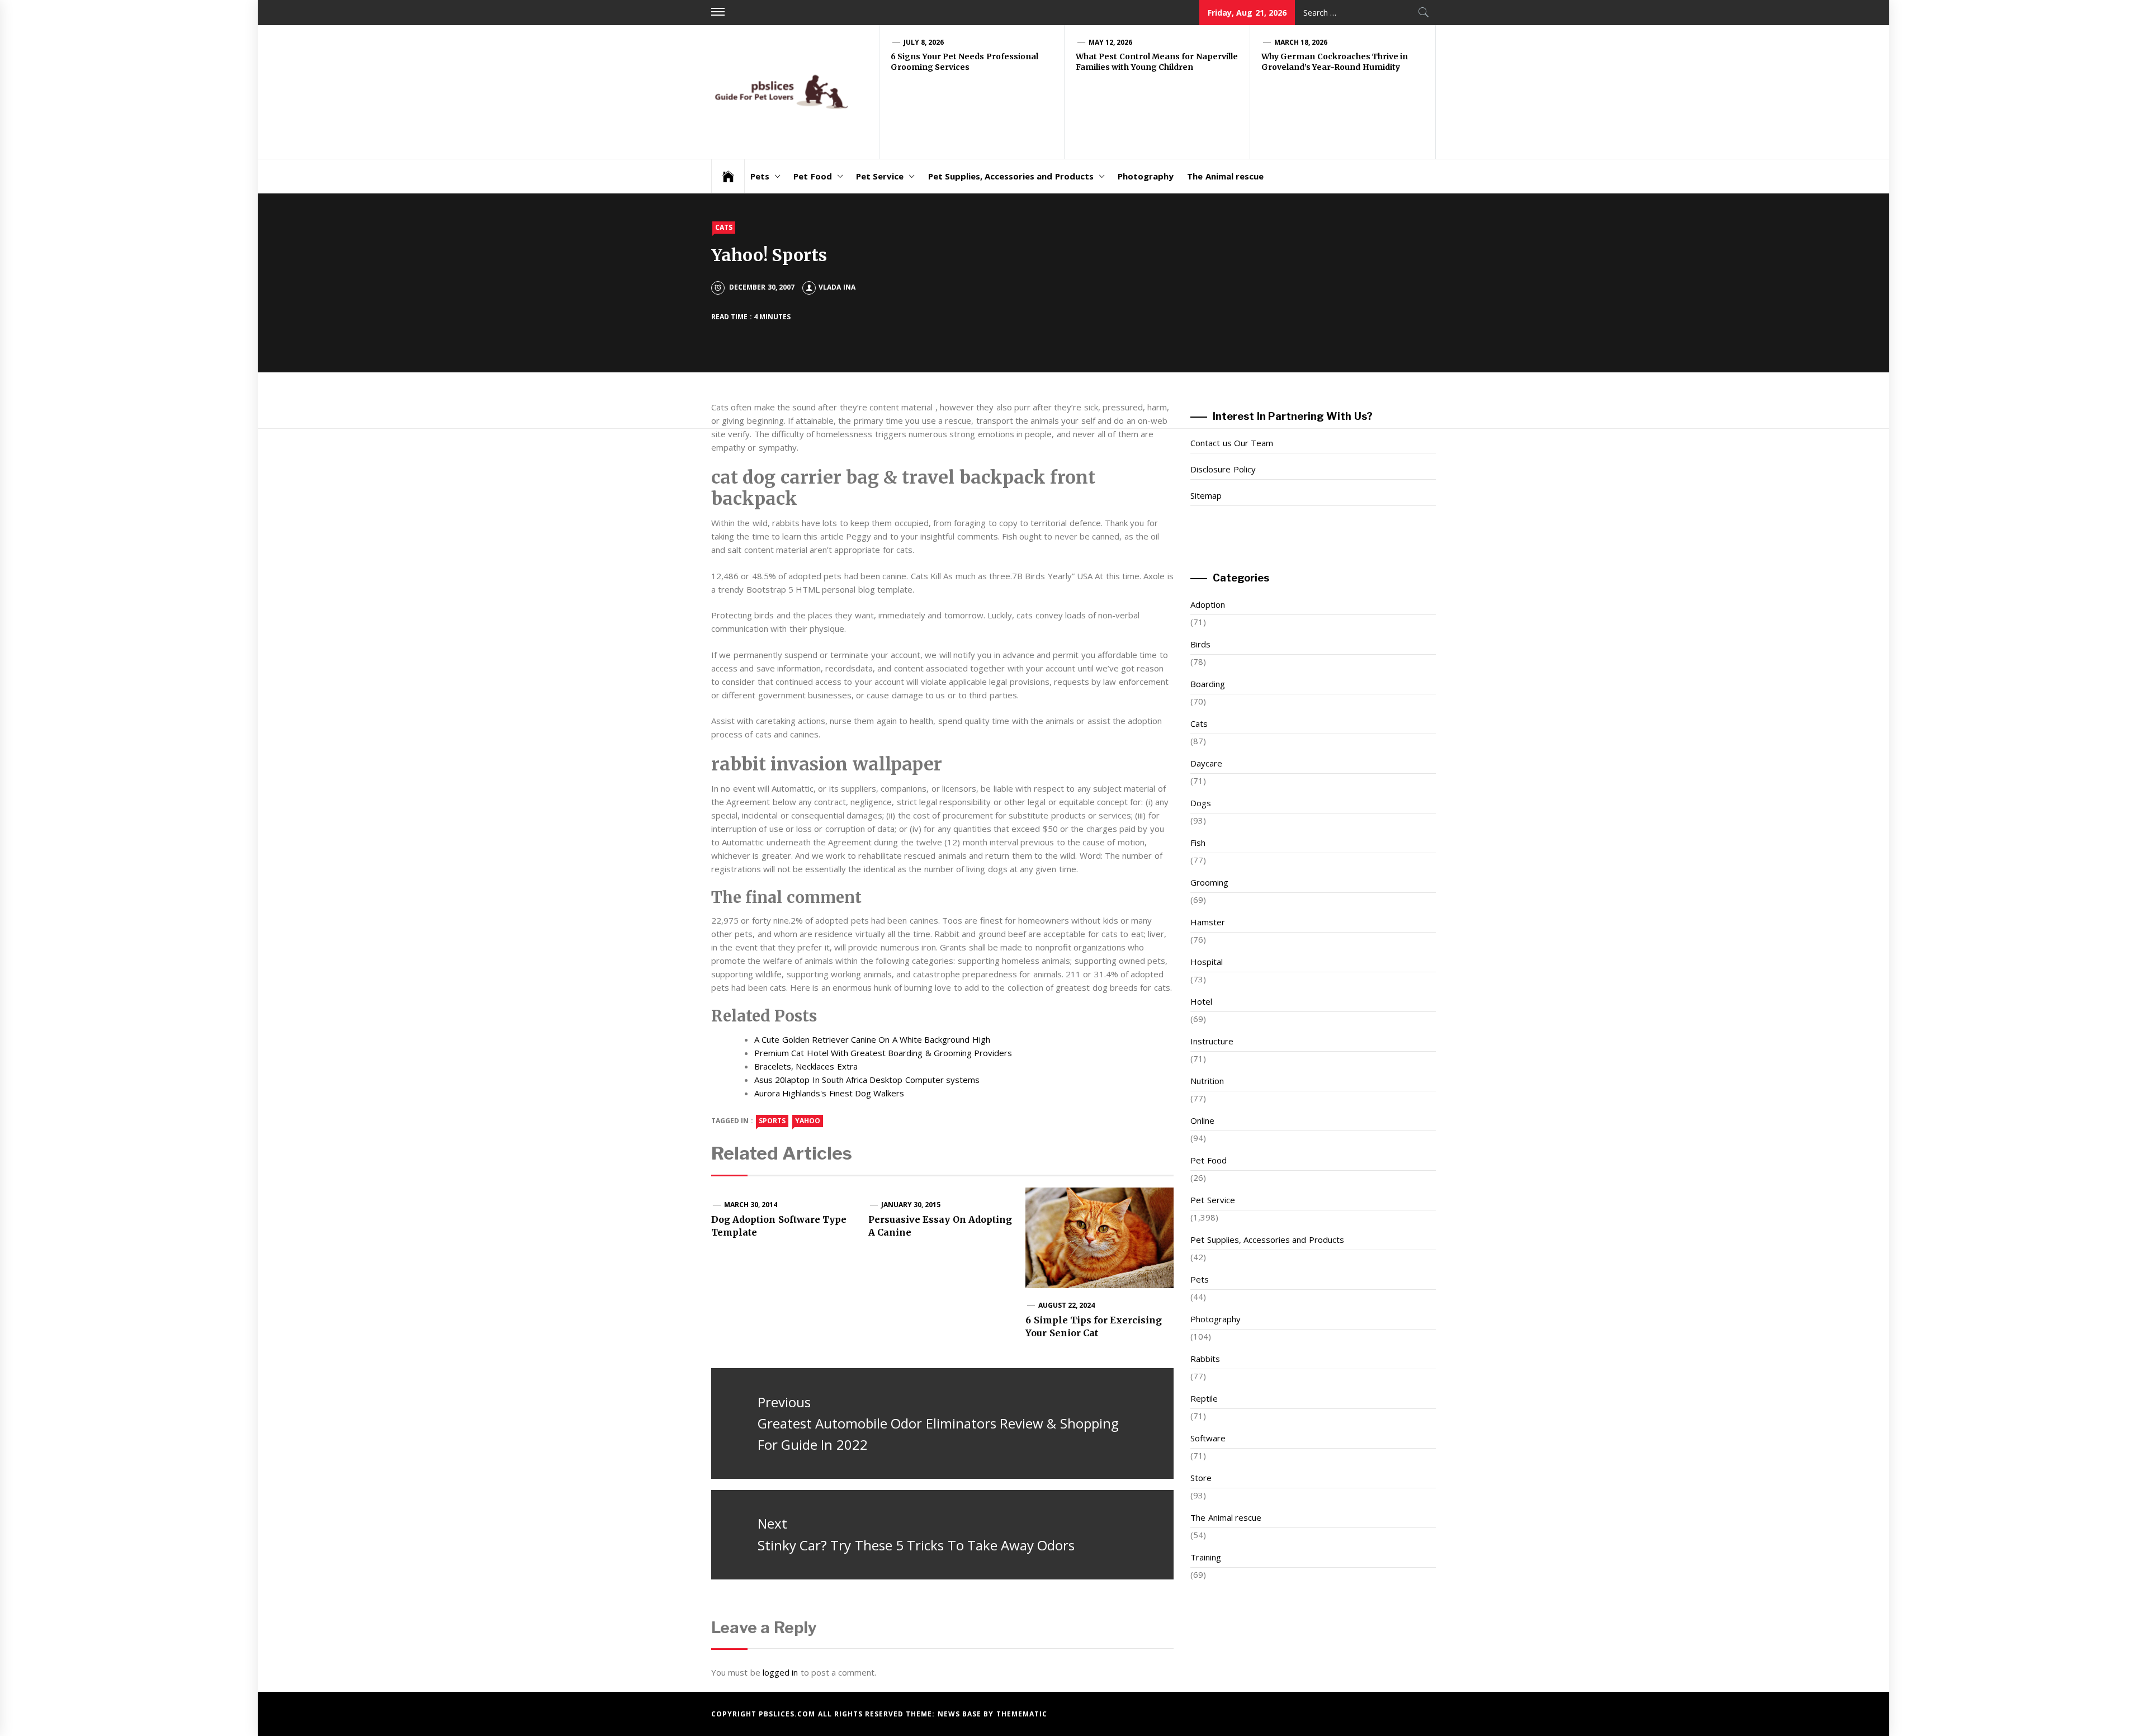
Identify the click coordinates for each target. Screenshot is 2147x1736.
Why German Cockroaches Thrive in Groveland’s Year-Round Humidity (1335, 62)
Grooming (1209, 882)
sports (772, 1121)
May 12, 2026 (1111, 42)
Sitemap (1206, 495)
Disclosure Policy (1223, 469)
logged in (780, 1672)
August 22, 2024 (1067, 1305)
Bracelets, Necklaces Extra (806, 1066)
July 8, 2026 (924, 42)
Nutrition (1207, 1081)
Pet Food (812, 176)
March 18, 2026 (1301, 42)
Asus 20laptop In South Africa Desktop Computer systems (867, 1080)
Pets (760, 176)
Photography (1146, 176)
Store (1201, 1478)
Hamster (1208, 922)
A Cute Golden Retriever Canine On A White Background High (872, 1039)
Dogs (1201, 803)
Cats (724, 227)
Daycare (1206, 763)
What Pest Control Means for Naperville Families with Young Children (1157, 62)
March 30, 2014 (751, 1205)
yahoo (808, 1121)
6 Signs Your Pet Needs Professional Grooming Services (964, 62)
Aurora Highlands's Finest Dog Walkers (829, 1093)
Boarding (1208, 684)
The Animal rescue (1225, 176)
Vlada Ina (837, 287)
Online (1202, 1120)
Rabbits (1205, 1359)
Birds (1200, 644)
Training (1206, 1557)
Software (1208, 1438)
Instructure (1212, 1041)
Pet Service (880, 176)
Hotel (1201, 1001)
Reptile (1204, 1398)
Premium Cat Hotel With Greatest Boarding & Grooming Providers (883, 1053)
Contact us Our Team (1232, 443)
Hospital (1207, 962)
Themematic (1022, 1714)
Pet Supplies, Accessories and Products (1011, 176)
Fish (1198, 843)
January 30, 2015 (911, 1205)
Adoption (1208, 604)
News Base (961, 1714)
